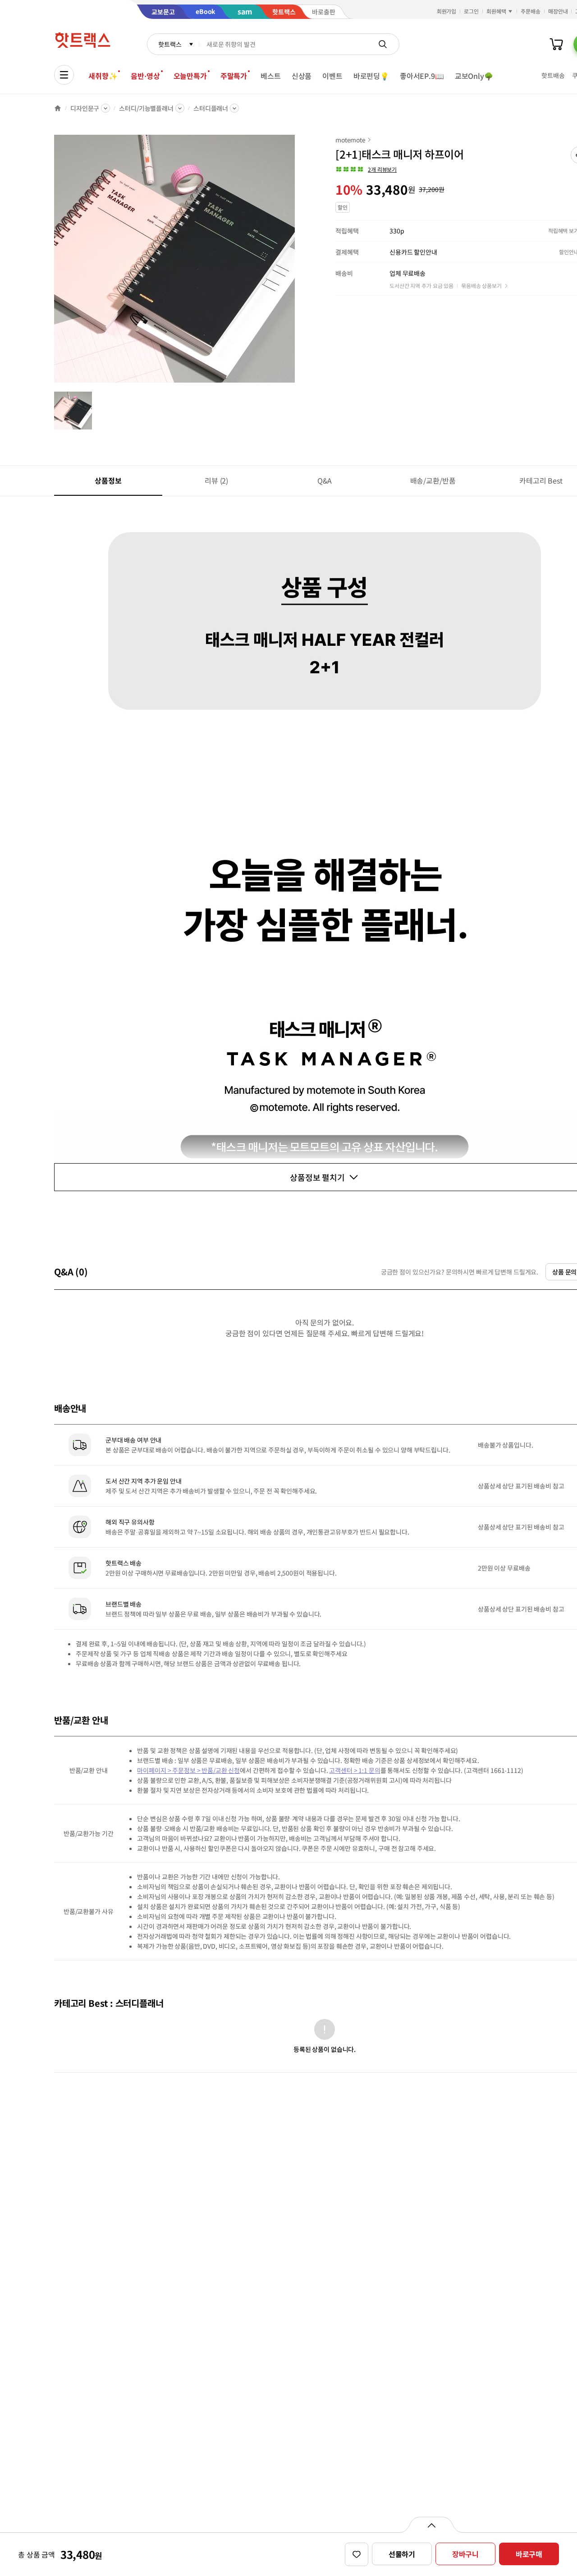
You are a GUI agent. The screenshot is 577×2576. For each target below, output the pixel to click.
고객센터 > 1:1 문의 (355, 1770)
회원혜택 (496, 11)
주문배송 (531, 11)
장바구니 (465, 2554)
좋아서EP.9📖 (422, 76)
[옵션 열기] (431, 2525)
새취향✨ (103, 76)
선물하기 (402, 2554)
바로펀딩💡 (371, 76)
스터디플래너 (211, 108)
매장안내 (558, 11)
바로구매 (529, 2554)
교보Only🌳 (474, 76)
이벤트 (332, 76)
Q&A (325, 480)
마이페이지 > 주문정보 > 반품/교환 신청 (188, 1770)
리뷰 (216, 480)
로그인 (471, 11)
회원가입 (447, 11)
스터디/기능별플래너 (146, 108)
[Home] (58, 108)
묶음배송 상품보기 (481, 285)
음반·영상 (145, 76)
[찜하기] (357, 2554)
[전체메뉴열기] (64, 75)
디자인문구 (85, 108)
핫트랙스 (170, 44)
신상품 (302, 76)
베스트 (271, 76)
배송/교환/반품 (433, 480)
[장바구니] (556, 44)
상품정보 (108, 480)
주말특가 (234, 76)
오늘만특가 (190, 76)
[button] (366, 169)
